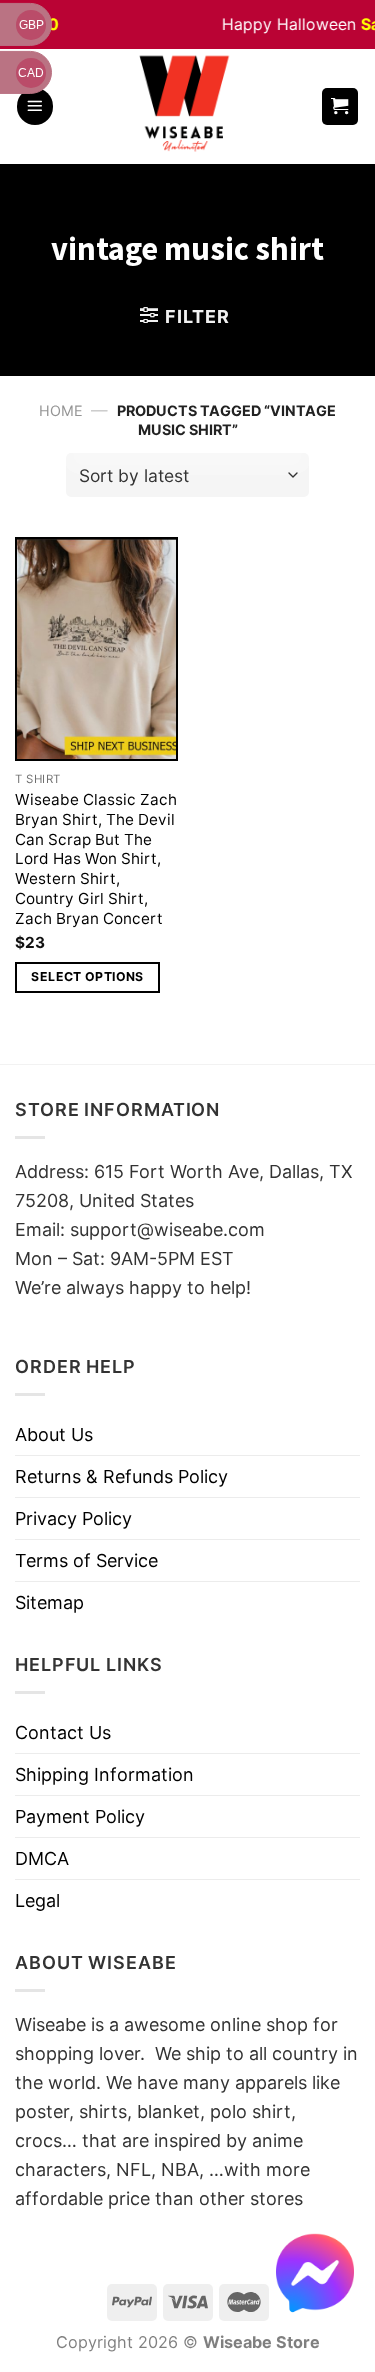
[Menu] (35, 106)
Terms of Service (86, 1560)
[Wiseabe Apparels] (186, 106)
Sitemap (49, 1602)
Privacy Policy (73, 1518)
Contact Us (63, 1732)
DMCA (42, 1858)
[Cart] (340, 106)
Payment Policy (80, 1816)
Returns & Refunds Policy (121, 1476)
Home (61, 410)
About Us (54, 1434)
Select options (87, 976)
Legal (37, 1900)
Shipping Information (104, 1774)
